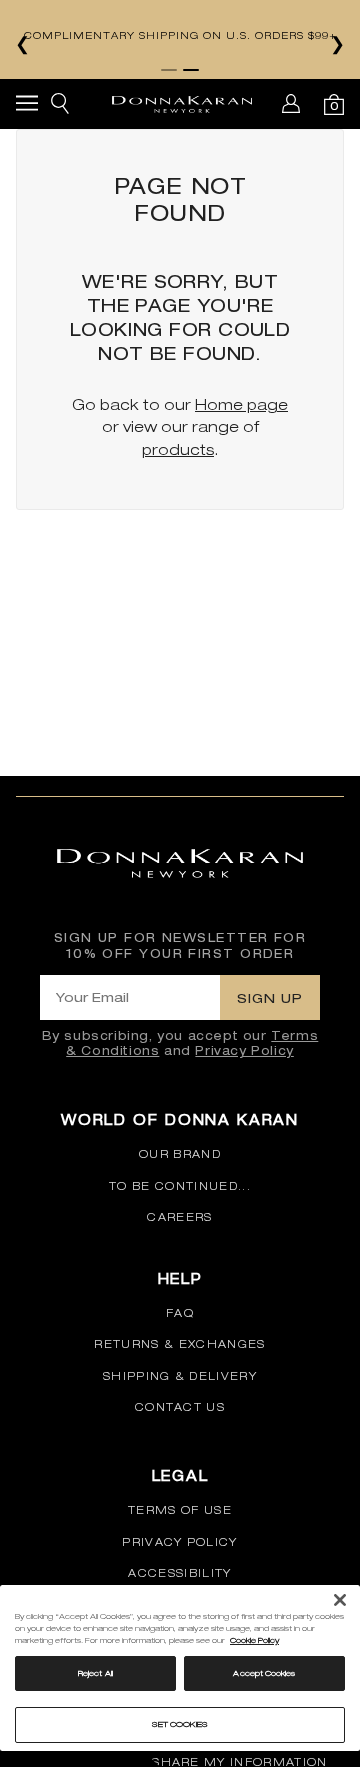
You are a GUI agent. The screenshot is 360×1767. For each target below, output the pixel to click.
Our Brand (180, 1154)
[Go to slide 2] (191, 70)
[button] (27, 106)
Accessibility (179, 1573)
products (178, 449)
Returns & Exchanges (179, 1344)
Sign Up (270, 998)
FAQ (180, 1313)
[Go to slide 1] (169, 70)
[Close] (340, 1600)
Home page (241, 404)
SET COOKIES (180, 1724)
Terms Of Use (180, 1510)
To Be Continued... (180, 1186)
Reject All (95, 1673)
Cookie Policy (254, 1640)
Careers (179, 1217)
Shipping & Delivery (180, 1376)
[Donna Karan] (182, 104)
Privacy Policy (244, 1050)
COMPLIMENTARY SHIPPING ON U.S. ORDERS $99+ (180, 35)
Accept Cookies (264, 1673)
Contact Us (180, 1407)
